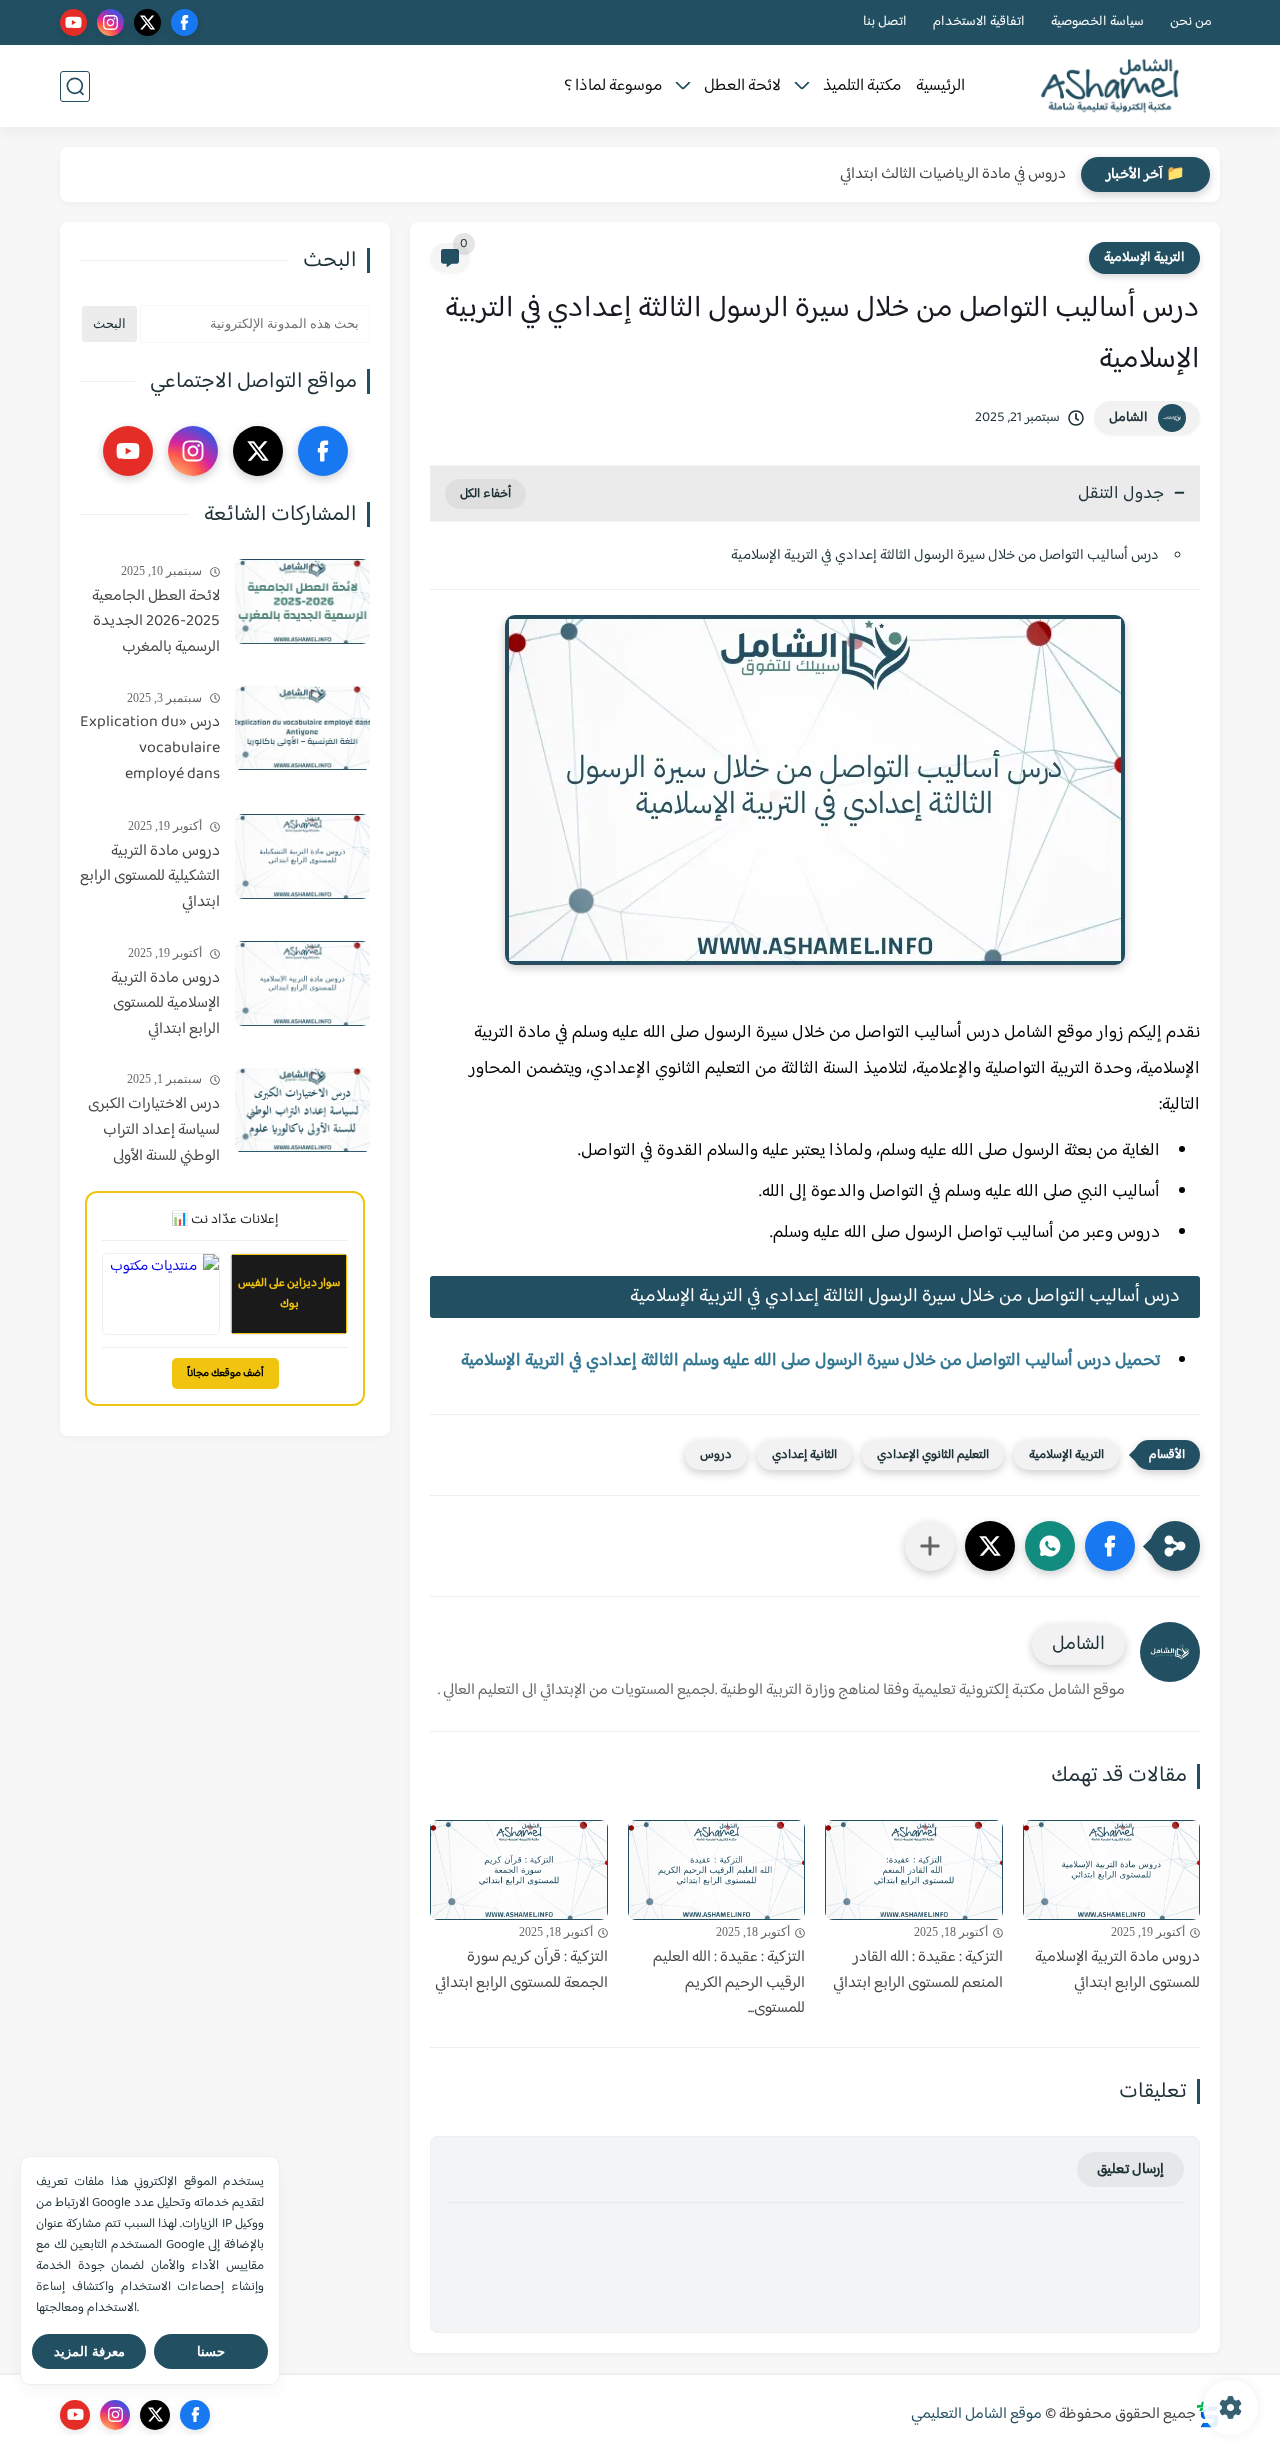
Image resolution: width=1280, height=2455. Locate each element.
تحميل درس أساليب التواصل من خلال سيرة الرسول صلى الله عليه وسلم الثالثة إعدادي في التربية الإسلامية (810, 1361)
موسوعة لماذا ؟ (613, 86)
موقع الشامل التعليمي (976, 2414)
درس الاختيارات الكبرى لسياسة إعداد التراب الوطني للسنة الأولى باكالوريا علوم (154, 1132)
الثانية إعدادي (804, 1455)
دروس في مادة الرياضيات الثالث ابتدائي (953, 174)
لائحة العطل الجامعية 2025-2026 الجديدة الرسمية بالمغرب (156, 622)
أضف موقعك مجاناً (225, 1373)
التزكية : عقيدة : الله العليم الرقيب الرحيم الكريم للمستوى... (729, 1983)
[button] (1110, 1546)
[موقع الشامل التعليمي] (1110, 86)
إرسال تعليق (1130, 2169)
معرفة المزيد (89, 2351)
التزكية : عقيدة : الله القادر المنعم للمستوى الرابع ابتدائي (918, 1970)
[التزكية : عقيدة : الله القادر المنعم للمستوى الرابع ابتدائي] (914, 1870)
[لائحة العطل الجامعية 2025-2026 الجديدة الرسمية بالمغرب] (302, 601)
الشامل (1128, 418)
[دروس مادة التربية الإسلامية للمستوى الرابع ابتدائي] (1112, 1870)
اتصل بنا (885, 23)
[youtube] (73, 22)
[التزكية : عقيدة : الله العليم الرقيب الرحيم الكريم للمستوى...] (717, 1870)
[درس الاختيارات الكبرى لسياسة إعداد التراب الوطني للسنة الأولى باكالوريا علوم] (302, 1110)
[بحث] (75, 86)
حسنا (211, 2351)
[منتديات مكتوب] (161, 1294)
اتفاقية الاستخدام (979, 23)
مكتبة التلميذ (862, 86)
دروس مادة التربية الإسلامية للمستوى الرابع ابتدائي (1117, 1970)
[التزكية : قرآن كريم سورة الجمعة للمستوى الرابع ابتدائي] (519, 1870)
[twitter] (147, 22)
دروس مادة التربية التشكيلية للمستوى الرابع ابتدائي (150, 877)
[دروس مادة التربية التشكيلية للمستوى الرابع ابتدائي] (302, 856)
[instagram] (110, 22)
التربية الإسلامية (1144, 258)
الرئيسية (940, 86)
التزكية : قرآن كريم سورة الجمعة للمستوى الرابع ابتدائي (521, 1970)
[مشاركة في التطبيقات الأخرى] (930, 1546)
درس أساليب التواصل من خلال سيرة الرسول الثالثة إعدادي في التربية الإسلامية (945, 555)
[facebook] (184, 22)
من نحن (1191, 23)
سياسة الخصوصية (1097, 23)
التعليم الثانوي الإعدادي (933, 1455)
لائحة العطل (742, 86)
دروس (716, 1455)
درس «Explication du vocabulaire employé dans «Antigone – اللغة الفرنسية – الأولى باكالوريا (150, 750)
